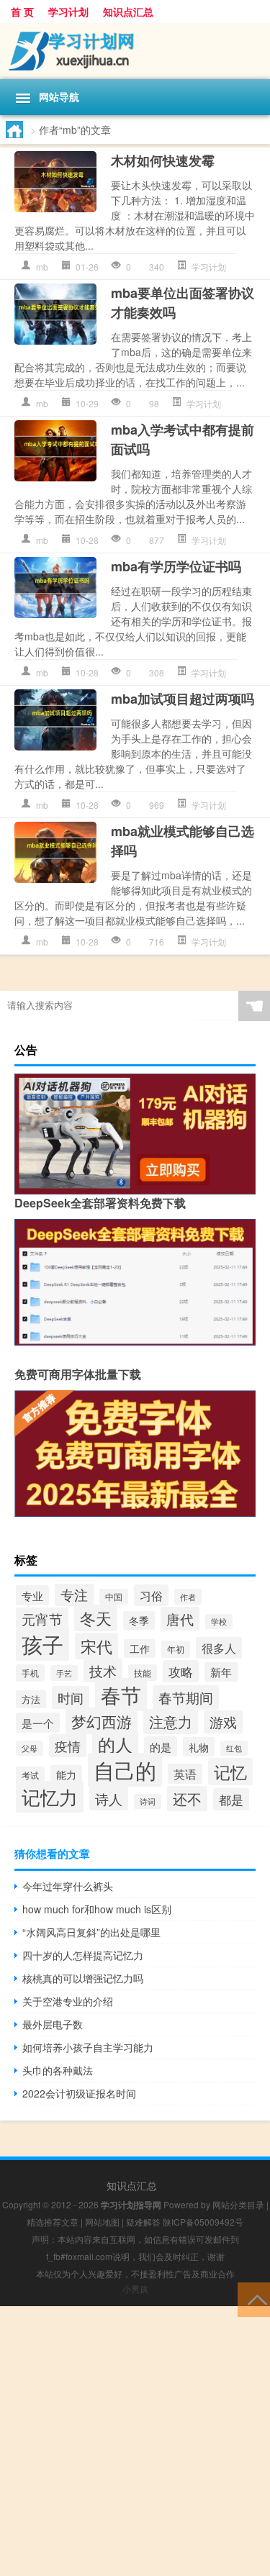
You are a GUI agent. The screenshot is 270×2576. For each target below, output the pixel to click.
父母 (30, 1748)
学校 (219, 1622)
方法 (31, 1699)
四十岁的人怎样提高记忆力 (83, 1955)
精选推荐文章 (53, 2222)
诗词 (148, 1801)
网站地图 (102, 2222)
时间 (71, 1697)
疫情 (68, 1746)
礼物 (199, 1747)
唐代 (180, 1619)
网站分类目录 (238, 2204)
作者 (188, 1597)
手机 (30, 1673)
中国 (114, 1597)
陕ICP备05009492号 (203, 2222)
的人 (115, 1744)
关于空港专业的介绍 (68, 2001)
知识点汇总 (128, 12)
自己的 (125, 1770)
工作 (140, 1648)
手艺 (64, 1673)
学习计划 (68, 12)
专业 (32, 1595)
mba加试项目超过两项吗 (183, 699)
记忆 (230, 1772)
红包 (234, 1748)
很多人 (219, 1648)
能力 (66, 1774)
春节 (121, 1695)
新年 (221, 1672)
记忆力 (50, 1797)
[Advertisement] (135, 2441)
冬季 (139, 1620)
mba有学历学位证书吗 (176, 566)
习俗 (151, 1595)
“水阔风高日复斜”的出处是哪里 (91, 1932)
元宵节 (42, 1619)
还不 (187, 1799)
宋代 (96, 1646)
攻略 (181, 1671)
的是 (161, 1746)
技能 (143, 1673)
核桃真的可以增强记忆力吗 (83, 1978)
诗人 (109, 1799)
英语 (185, 1774)
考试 (30, 1775)
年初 (176, 1649)
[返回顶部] (254, 2299)
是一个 (38, 1723)
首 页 (22, 12)
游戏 (223, 1722)
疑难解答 (143, 2222)
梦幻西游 (102, 1721)
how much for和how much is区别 (97, 1909)
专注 (74, 1594)
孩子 (42, 1643)
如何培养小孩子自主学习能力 (88, 2047)
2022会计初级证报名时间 (79, 2093)
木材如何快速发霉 (163, 160)
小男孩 (135, 2289)
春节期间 (186, 1697)
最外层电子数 (53, 2024)
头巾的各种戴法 (58, 2070)
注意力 (171, 1722)
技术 (103, 1670)
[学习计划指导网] (135, 51)
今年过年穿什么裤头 (68, 1886)
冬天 (96, 1618)
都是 (231, 1799)
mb (42, 267)
